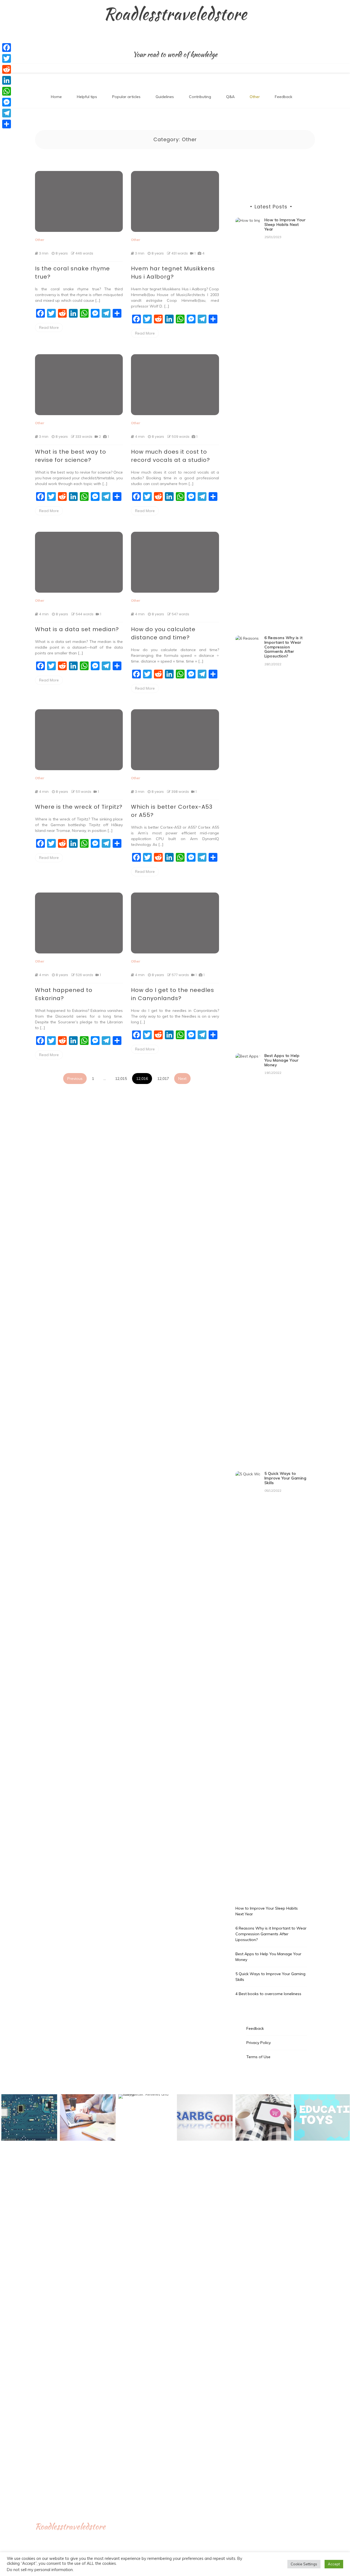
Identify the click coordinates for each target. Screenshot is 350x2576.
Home (56, 97)
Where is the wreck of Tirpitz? (79, 807)
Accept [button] (334, 2564)
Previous (75, 1079)
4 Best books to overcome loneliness (268, 1994)
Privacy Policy (259, 2043)
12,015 (121, 1079)
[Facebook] (7, 48)
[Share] (7, 124)
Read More (49, 327)
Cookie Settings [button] (304, 2564)
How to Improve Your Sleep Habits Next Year (285, 224)
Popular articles (126, 97)
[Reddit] (7, 69)
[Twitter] (7, 58)
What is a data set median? (77, 629)
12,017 (163, 1079)
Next (182, 1079)
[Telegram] (7, 113)
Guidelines (165, 97)
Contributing (200, 97)
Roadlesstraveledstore (175, 14)
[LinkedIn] (7, 80)
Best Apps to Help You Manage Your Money (282, 1060)
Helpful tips (87, 97)
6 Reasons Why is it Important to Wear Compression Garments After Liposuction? (284, 647)
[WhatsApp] (7, 91)
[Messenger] (7, 102)
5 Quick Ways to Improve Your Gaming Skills (285, 1478)
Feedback (284, 97)
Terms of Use (258, 2057)
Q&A (230, 97)
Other (255, 97)
